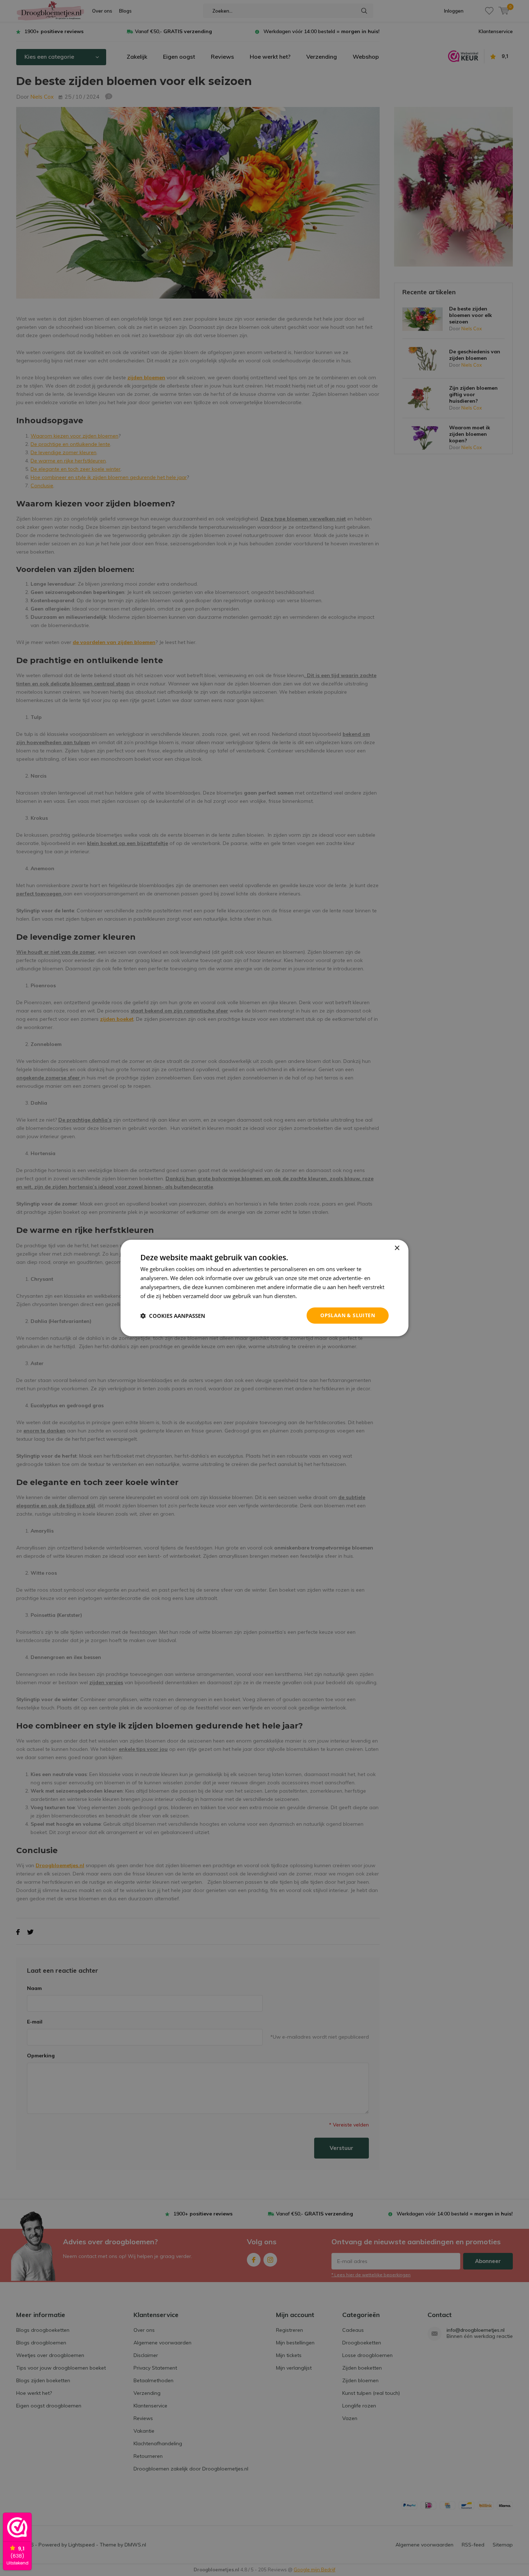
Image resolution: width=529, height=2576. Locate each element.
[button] (173, 1316)
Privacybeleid (315, 1296)
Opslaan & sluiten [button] (348, 1315)
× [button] (397, 1248)
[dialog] (264, 1288)
